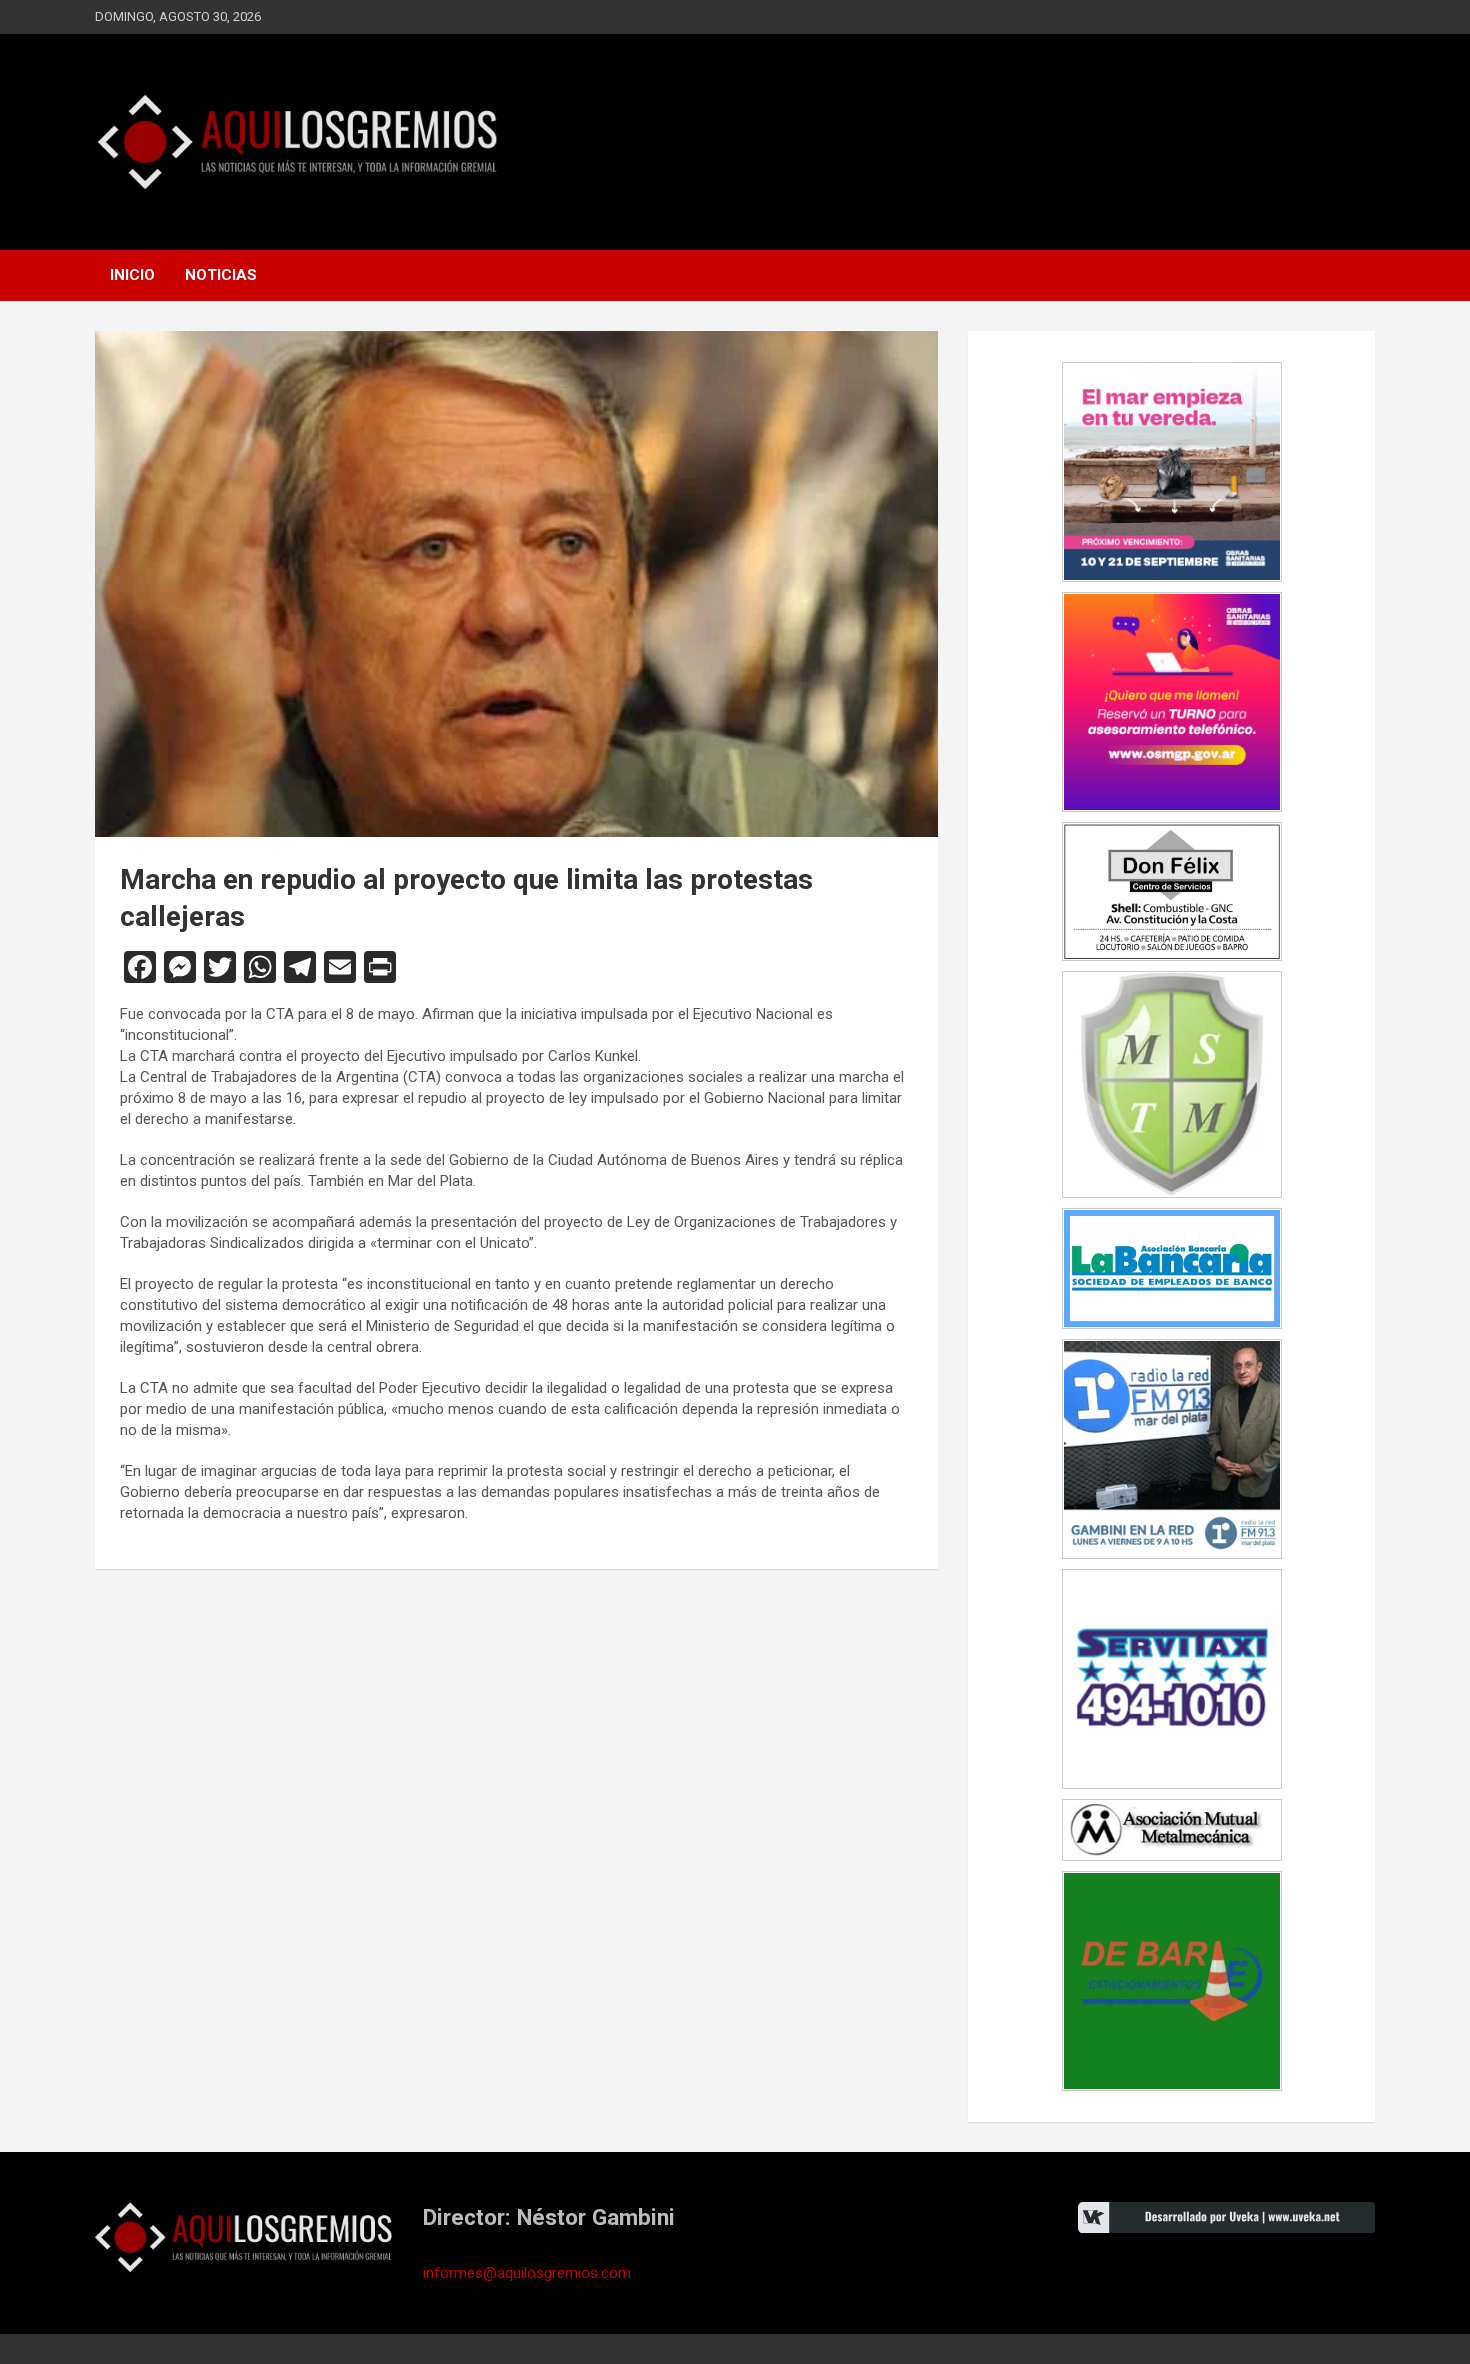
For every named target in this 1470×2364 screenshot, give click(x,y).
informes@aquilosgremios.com (527, 2273)
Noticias (221, 275)
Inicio (132, 275)
